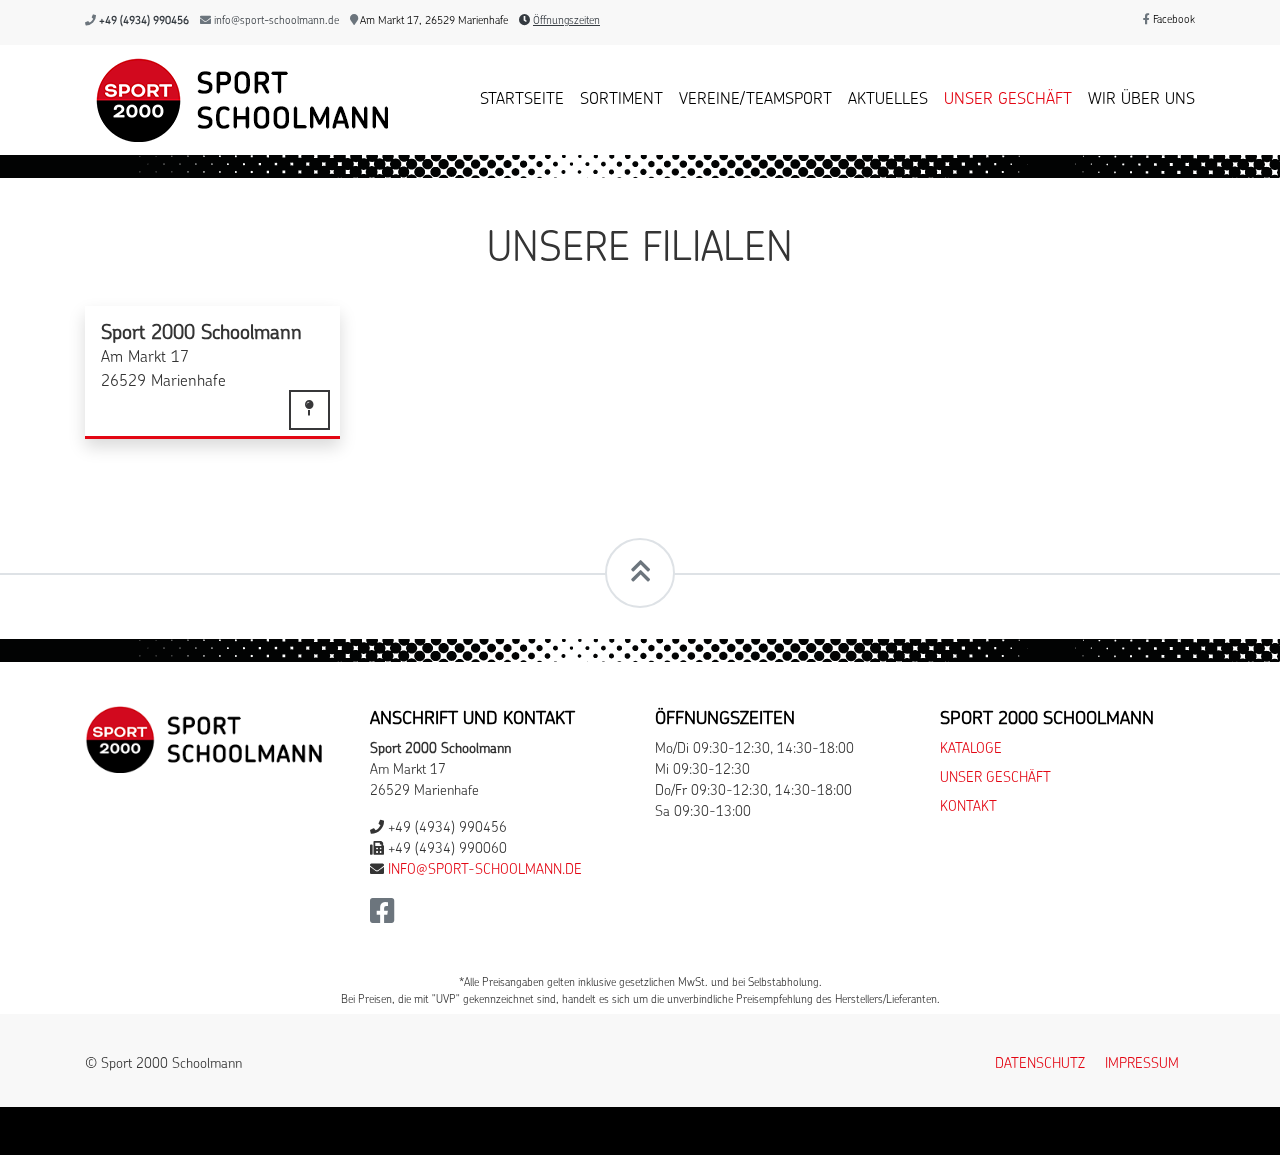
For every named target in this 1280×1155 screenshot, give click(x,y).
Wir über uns (1141, 100)
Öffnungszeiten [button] (566, 21)
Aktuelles (888, 100)
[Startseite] (238, 100)
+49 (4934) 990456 (144, 21)
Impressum (1142, 1064)
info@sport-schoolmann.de (276, 21)
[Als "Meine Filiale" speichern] (309, 410)
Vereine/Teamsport (755, 100)
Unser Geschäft (1008, 100)
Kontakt (968, 807)
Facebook (1172, 20)
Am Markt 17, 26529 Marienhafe (433, 21)
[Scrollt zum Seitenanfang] (640, 573)
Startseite (522, 100)
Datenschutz (1040, 1064)
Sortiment (621, 100)
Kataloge (971, 749)
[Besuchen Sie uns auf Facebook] (382, 917)
